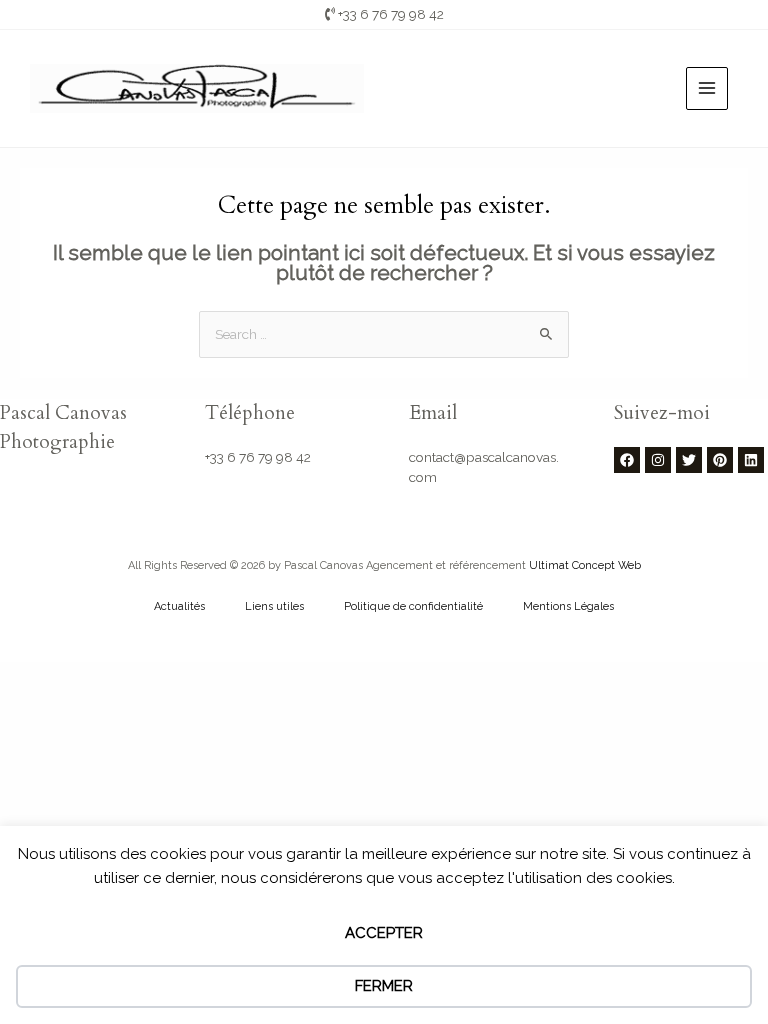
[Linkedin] (751, 460)
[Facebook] (627, 460)
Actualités (179, 606)
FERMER (384, 986)
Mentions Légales (568, 606)
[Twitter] (689, 460)
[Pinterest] (720, 460)
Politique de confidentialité (413, 606)
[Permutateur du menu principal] (707, 88)
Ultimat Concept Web (585, 565)
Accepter (384, 933)
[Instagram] (658, 460)
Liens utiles (274, 606)
